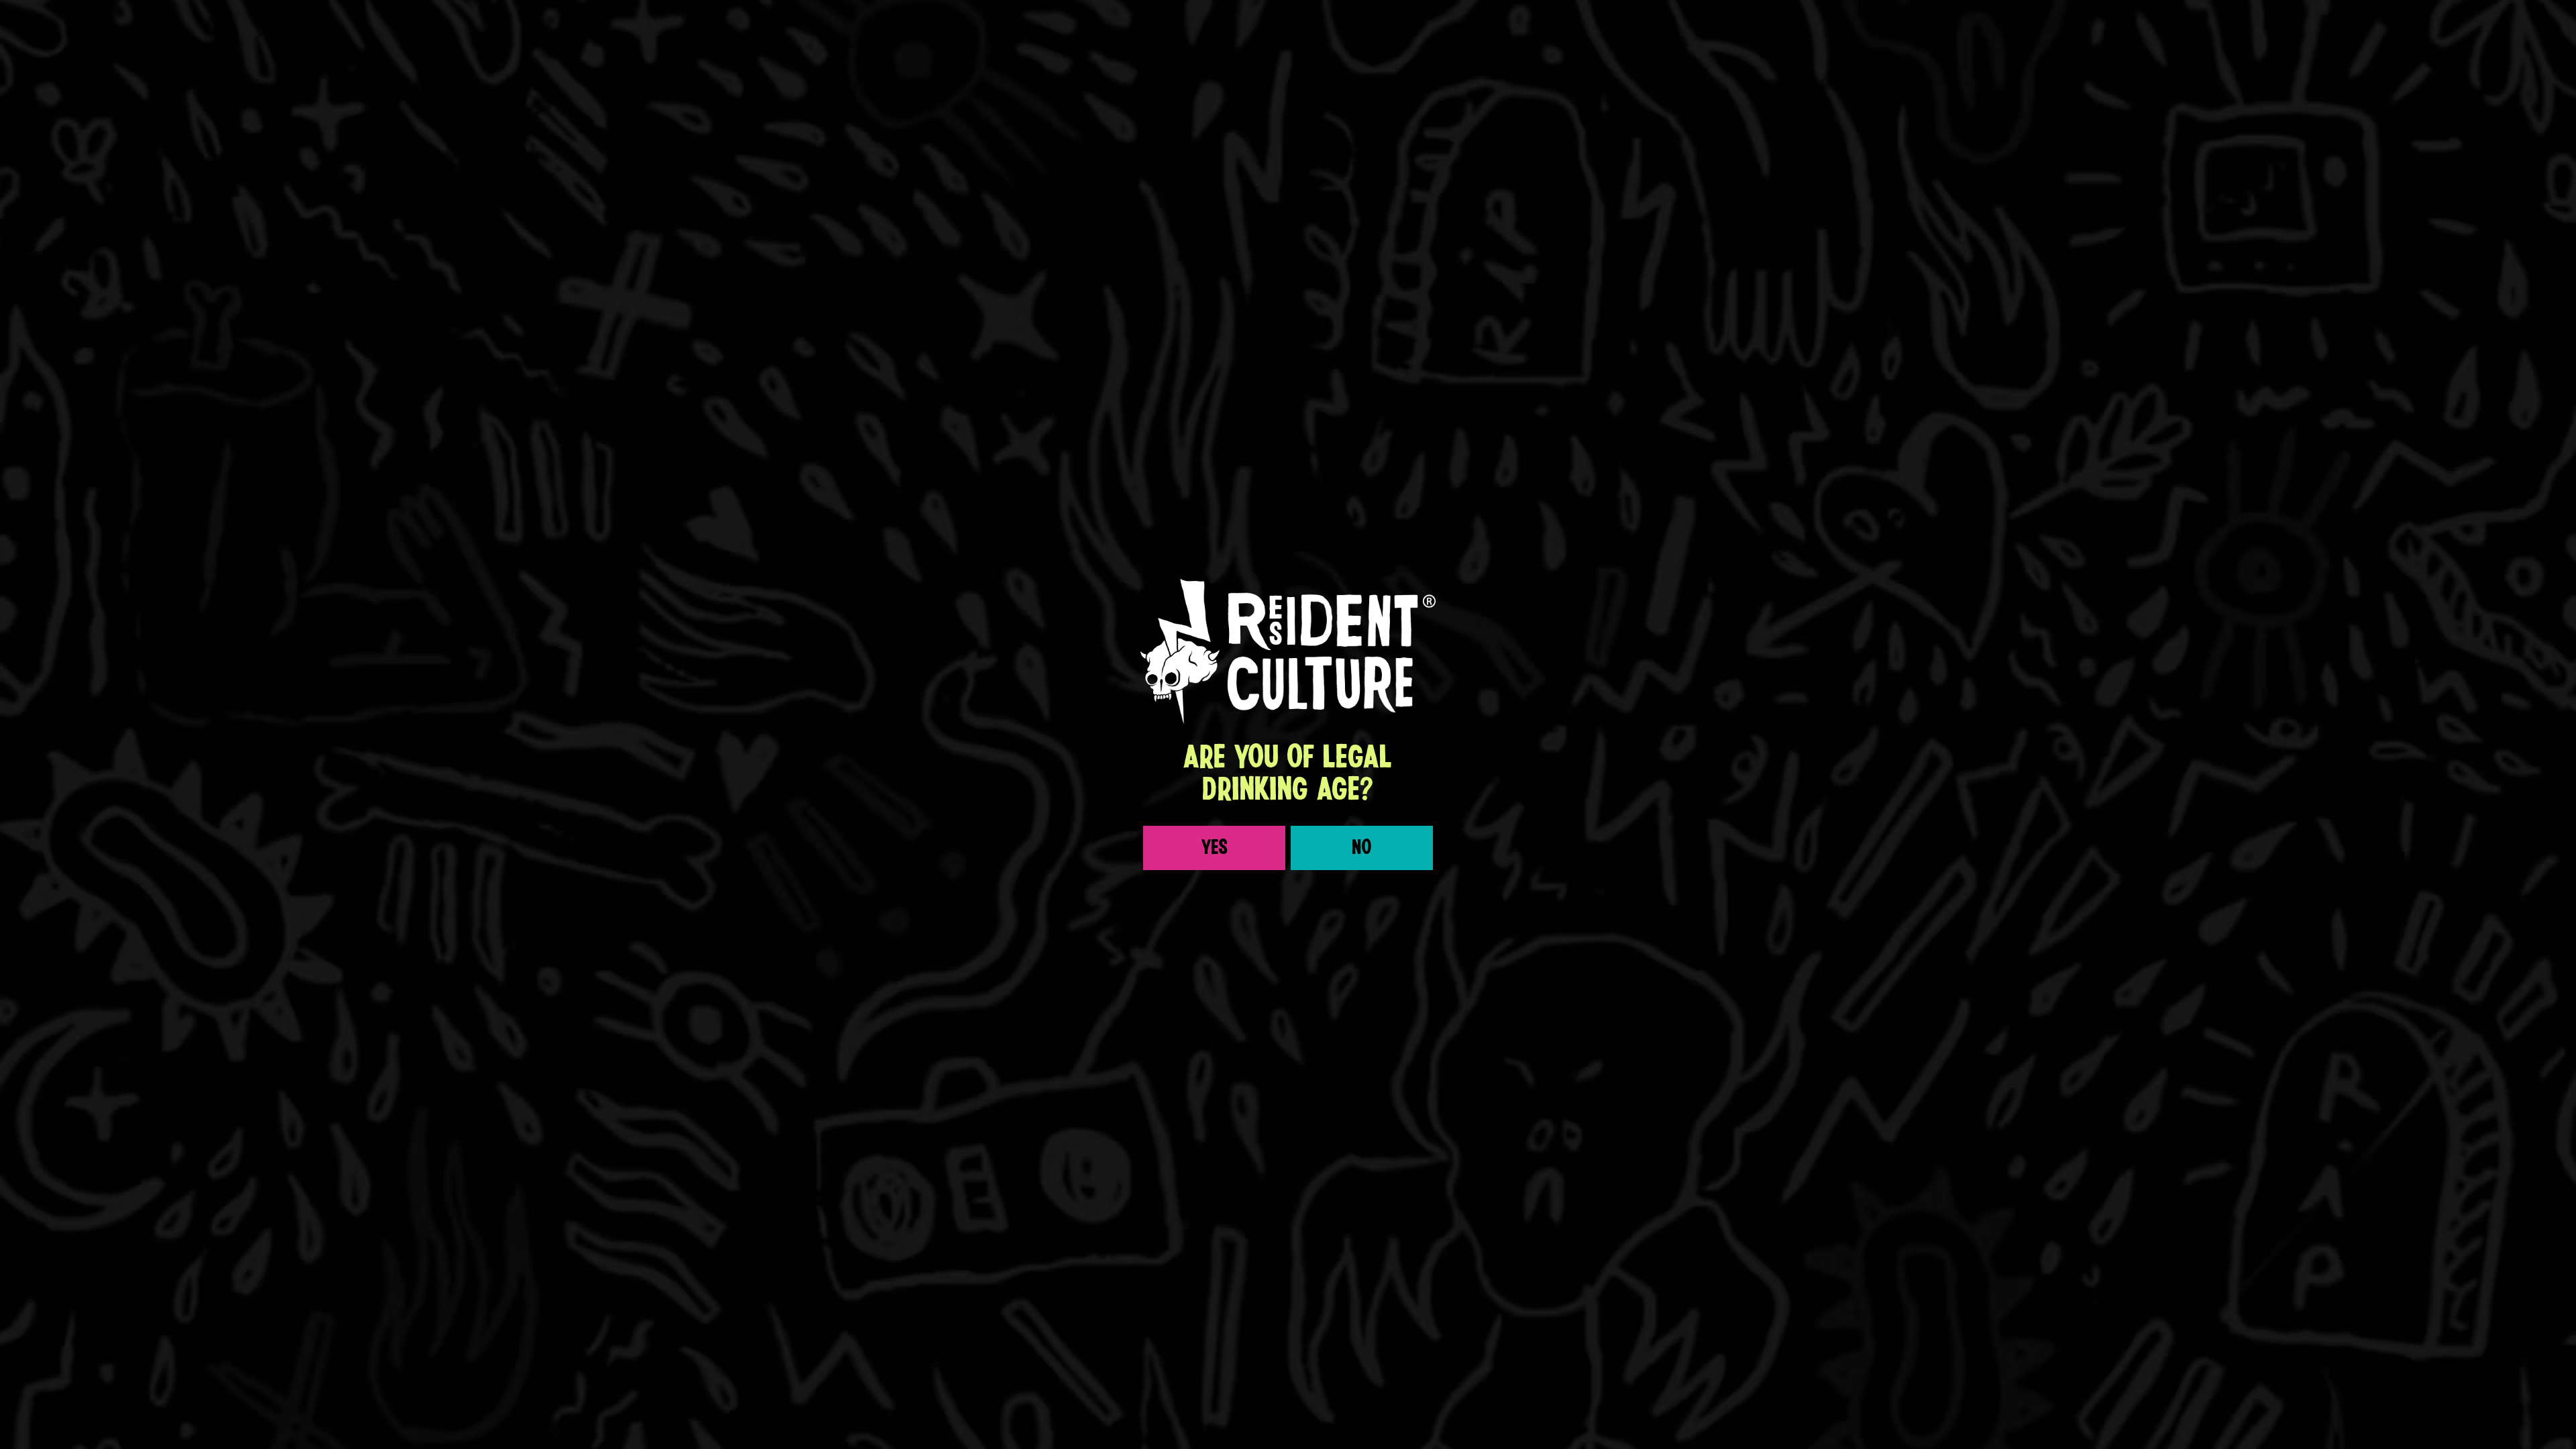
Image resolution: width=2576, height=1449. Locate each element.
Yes (1215, 848)
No (1362, 848)
